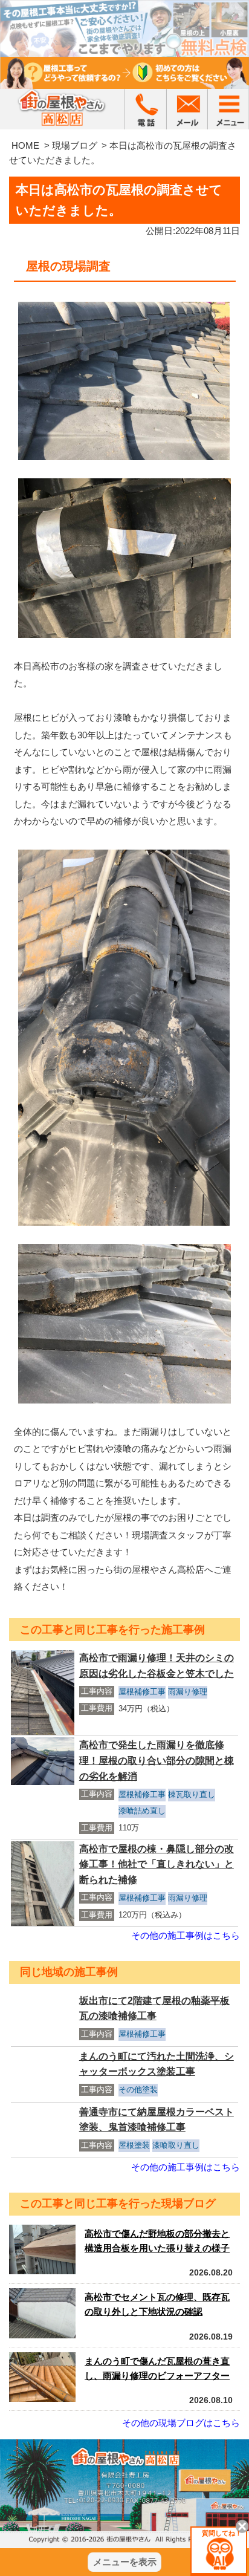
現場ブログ (75, 145)
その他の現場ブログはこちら (181, 2423)
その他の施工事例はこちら (186, 1935)
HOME (25, 145)
